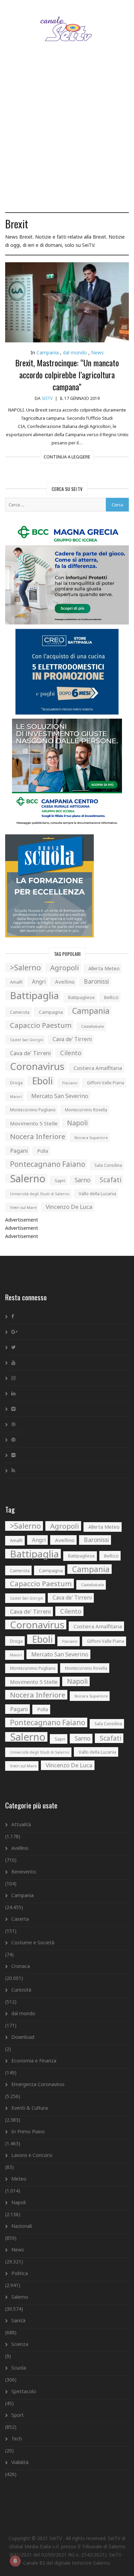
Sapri (60, 1180)
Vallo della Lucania (97, 1194)
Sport (18, 2415)
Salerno (28, 1178)
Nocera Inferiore (38, 1136)
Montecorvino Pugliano (33, 1110)
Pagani (19, 1151)
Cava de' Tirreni (72, 1039)
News (97, 352)
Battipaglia (34, 995)
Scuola (19, 2368)
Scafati (110, 1180)
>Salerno (25, 968)
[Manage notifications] (15, 2561)
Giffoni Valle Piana (105, 1083)
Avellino (65, 982)
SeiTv (47, 398)
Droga (16, 1083)
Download (23, 2037)
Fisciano (70, 1083)
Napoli (77, 1123)
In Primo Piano (28, 2131)
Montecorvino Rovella (86, 1110)
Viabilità (20, 2462)
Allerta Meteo (104, 968)
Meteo (19, 2179)
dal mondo (75, 352)
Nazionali (22, 2226)
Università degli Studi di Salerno (40, 1194)
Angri (39, 982)
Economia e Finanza (34, 2061)
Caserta (20, 1919)
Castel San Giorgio (27, 1040)
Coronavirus (37, 1066)
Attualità (21, 1824)
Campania (48, 352)
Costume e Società (33, 1942)
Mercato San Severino (60, 1096)
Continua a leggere (67, 457)
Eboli (42, 1081)
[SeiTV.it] (67, 22)
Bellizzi (111, 997)
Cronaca (21, 1966)
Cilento (71, 1053)
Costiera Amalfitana (98, 1068)
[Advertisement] (67, 136)
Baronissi (96, 981)
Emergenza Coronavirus (38, 2084)
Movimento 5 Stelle (34, 1123)
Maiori (16, 1096)
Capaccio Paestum (41, 1025)
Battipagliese (81, 997)
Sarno (82, 1180)
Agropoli (65, 968)
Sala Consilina (108, 1165)
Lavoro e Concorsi (32, 2155)
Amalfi (16, 982)
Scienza (20, 2344)
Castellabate (92, 1026)
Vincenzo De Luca (69, 1207)
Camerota (20, 1012)
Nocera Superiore (91, 1138)
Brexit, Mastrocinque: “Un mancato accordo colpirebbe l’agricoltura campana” (67, 375)
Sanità (18, 2320)
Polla (43, 1151)
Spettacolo (24, 2391)
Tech (17, 2439)
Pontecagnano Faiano (48, 1164)
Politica (20, 2273)
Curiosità (21, 1990)
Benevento (24, 1872)
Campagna (51, 1012)
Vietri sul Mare (23, 1207)
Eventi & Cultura (30, 2108)
